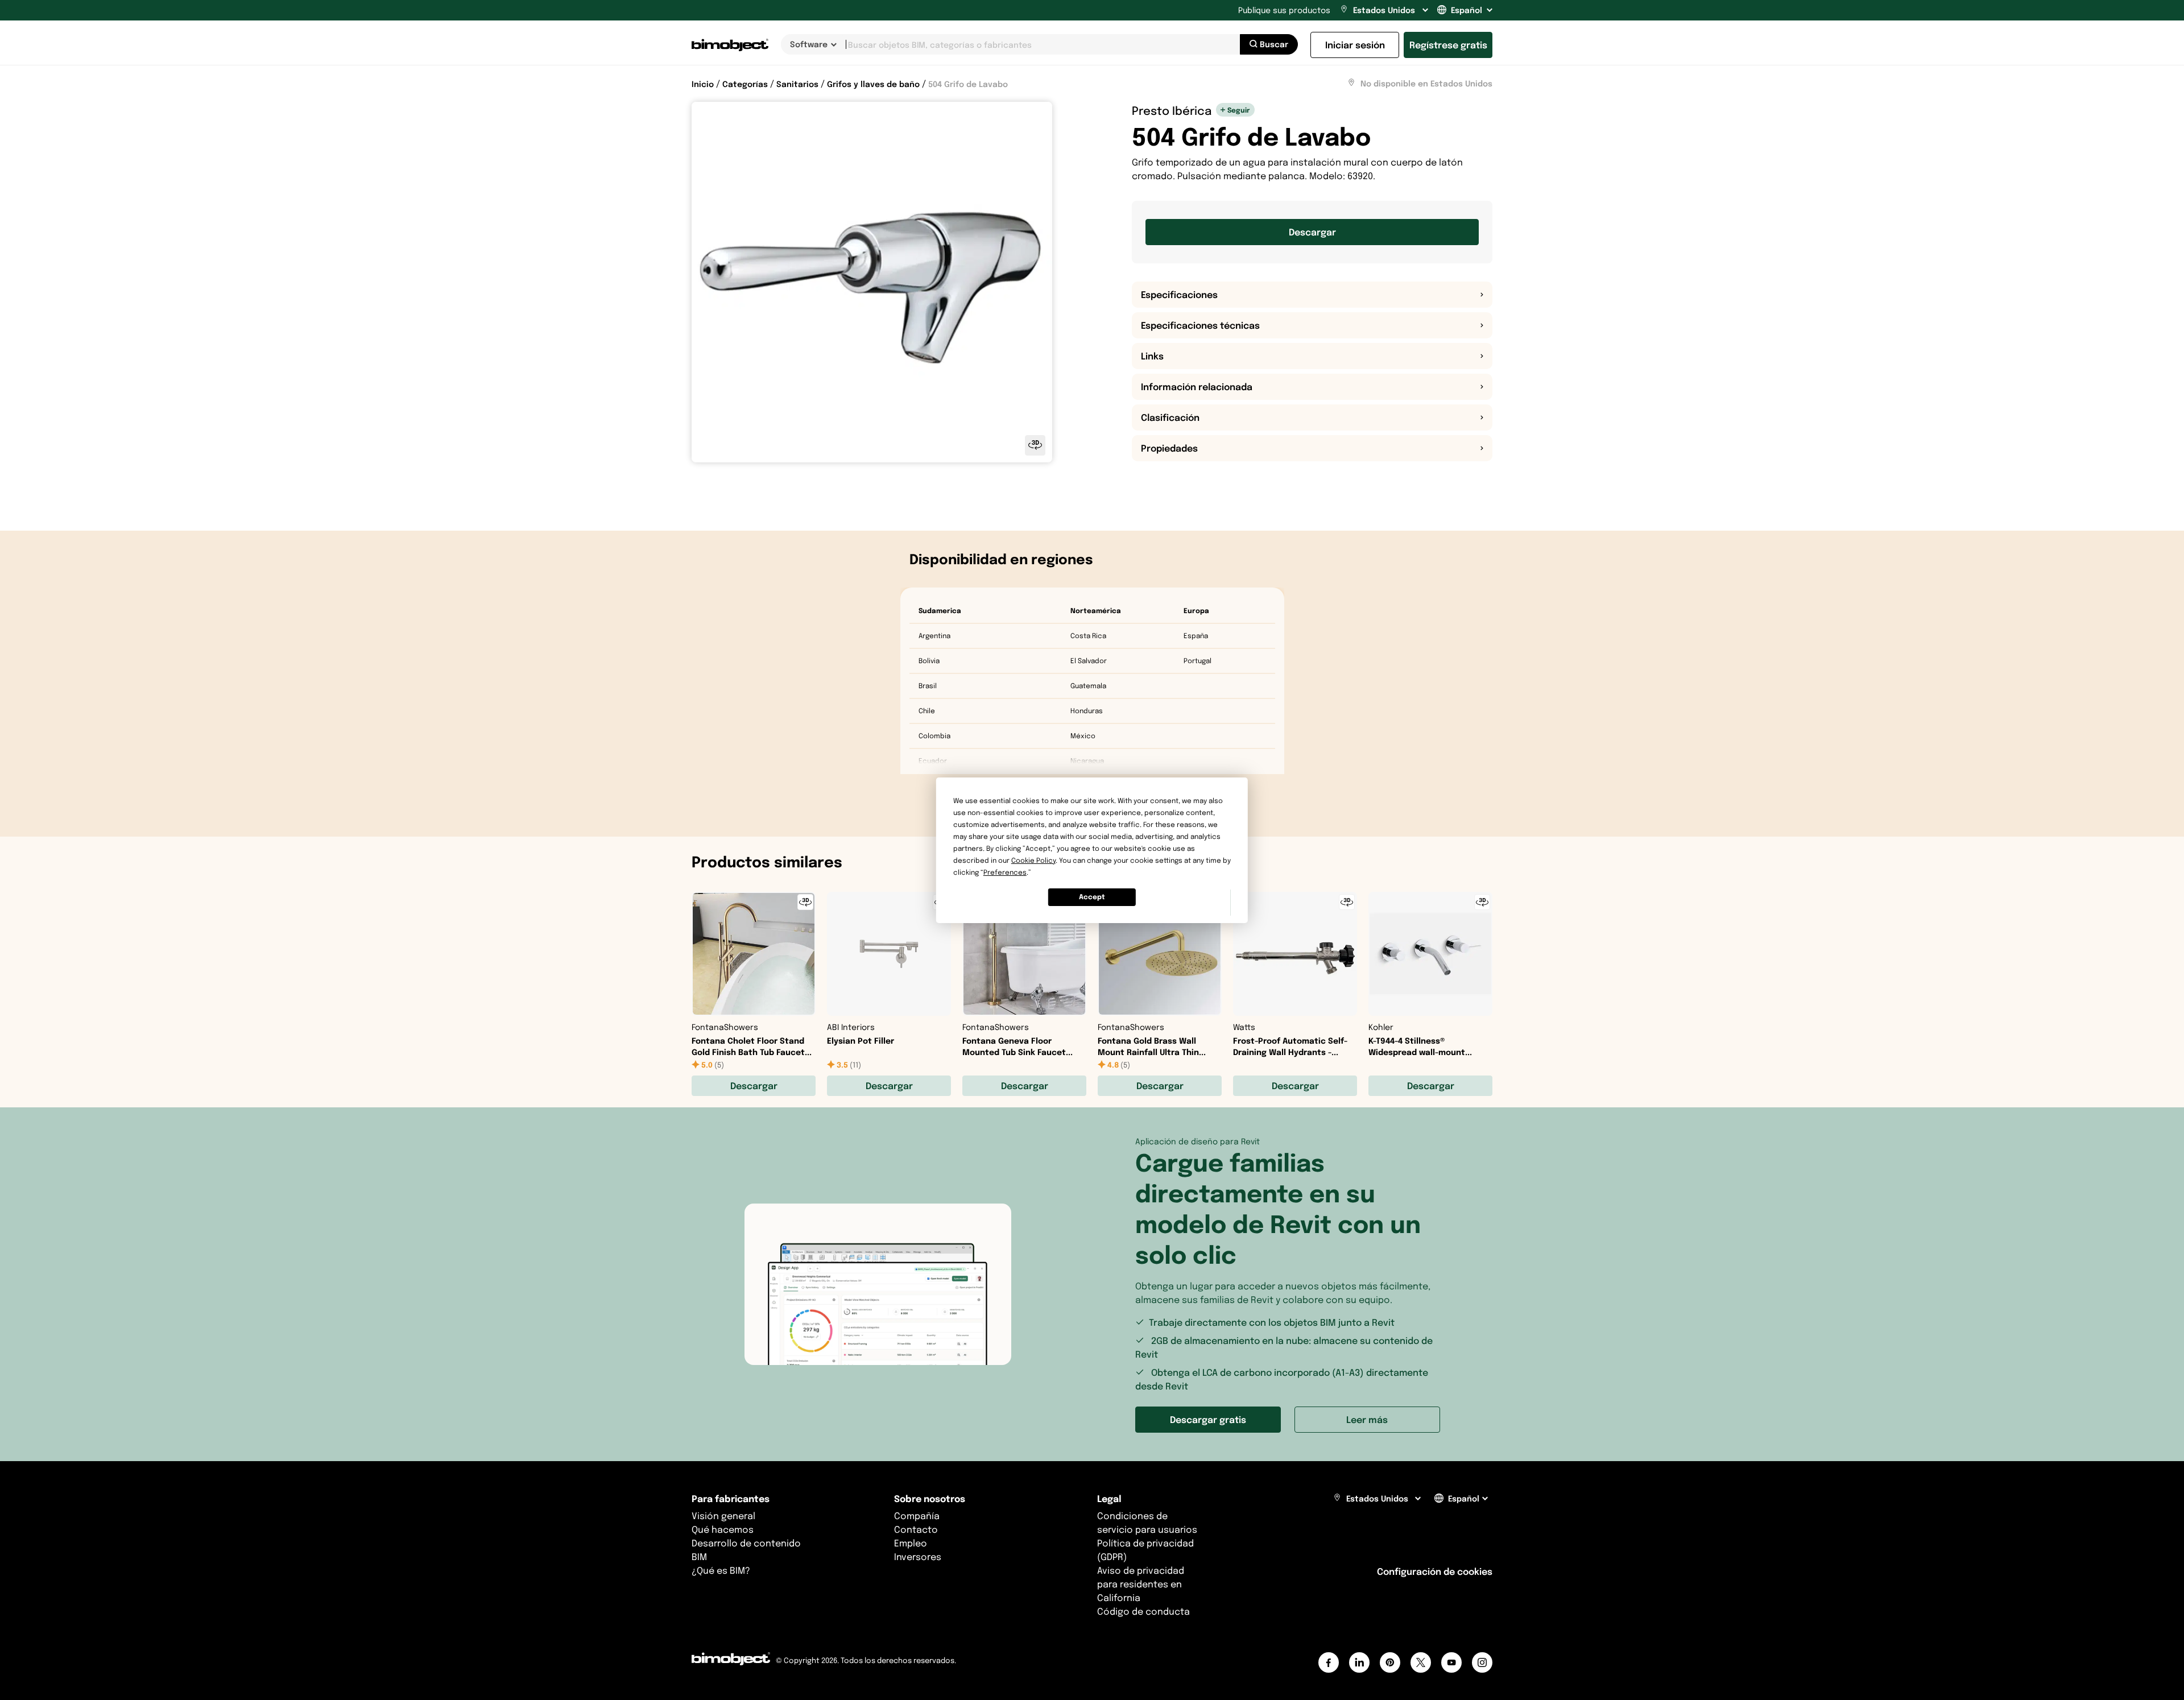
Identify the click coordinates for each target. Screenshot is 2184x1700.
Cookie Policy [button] (1033, 860)
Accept (1092, 897)
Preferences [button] (1005, 872)
